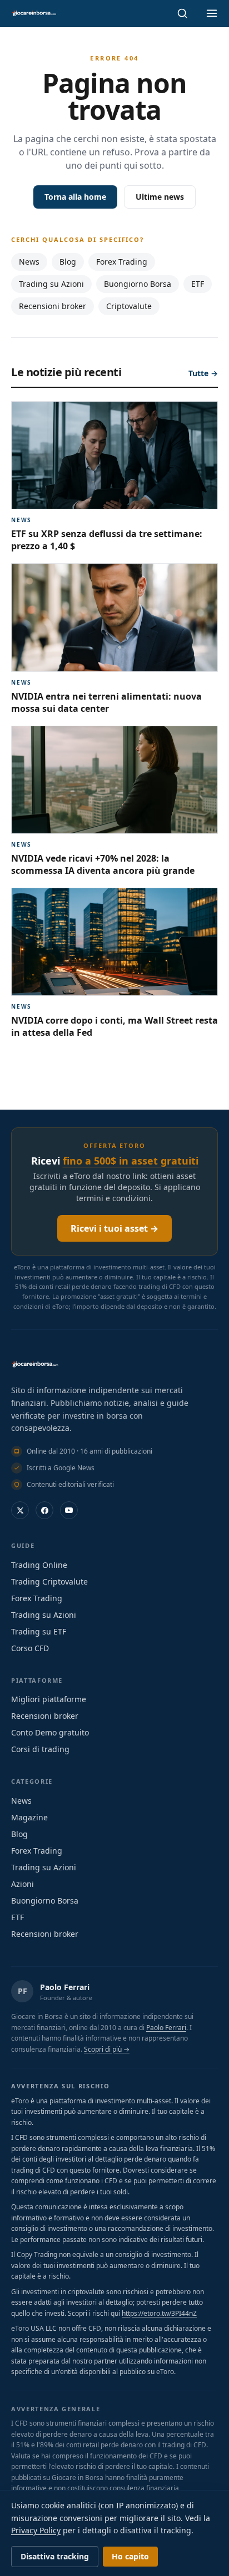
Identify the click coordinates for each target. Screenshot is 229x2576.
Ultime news (160, 197)
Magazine (29, 1817)
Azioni (23, 1884)
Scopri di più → (107, 2049)
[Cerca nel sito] (182, 13)
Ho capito (130, 2556)
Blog (68, 262)
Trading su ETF (39, 1631)
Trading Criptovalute (49, 1581)
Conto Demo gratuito (50, 1732)
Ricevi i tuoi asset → (114, 1228)
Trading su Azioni (51, 284)
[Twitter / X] (20, 1510)
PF (23, 1991)
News (29, 262)
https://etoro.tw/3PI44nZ (159, 2313)
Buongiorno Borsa (138, 284)
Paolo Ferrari (65, 1987)
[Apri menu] (212, 13)
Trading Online (39, 1565)
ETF (198, 284)
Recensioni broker (53, 306)
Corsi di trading (40, 1749)
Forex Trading (122, 262)
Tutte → (203, 373)
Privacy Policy (36, 2530)
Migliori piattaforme (49, 1699)
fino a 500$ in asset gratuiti (131, 1161)
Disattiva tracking (55, 2556)
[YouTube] (69, 1510)
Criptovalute (129, 306)
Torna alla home (75, 197)
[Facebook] (44, 1510)
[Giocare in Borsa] (34, 13)
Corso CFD (30, 1648)
